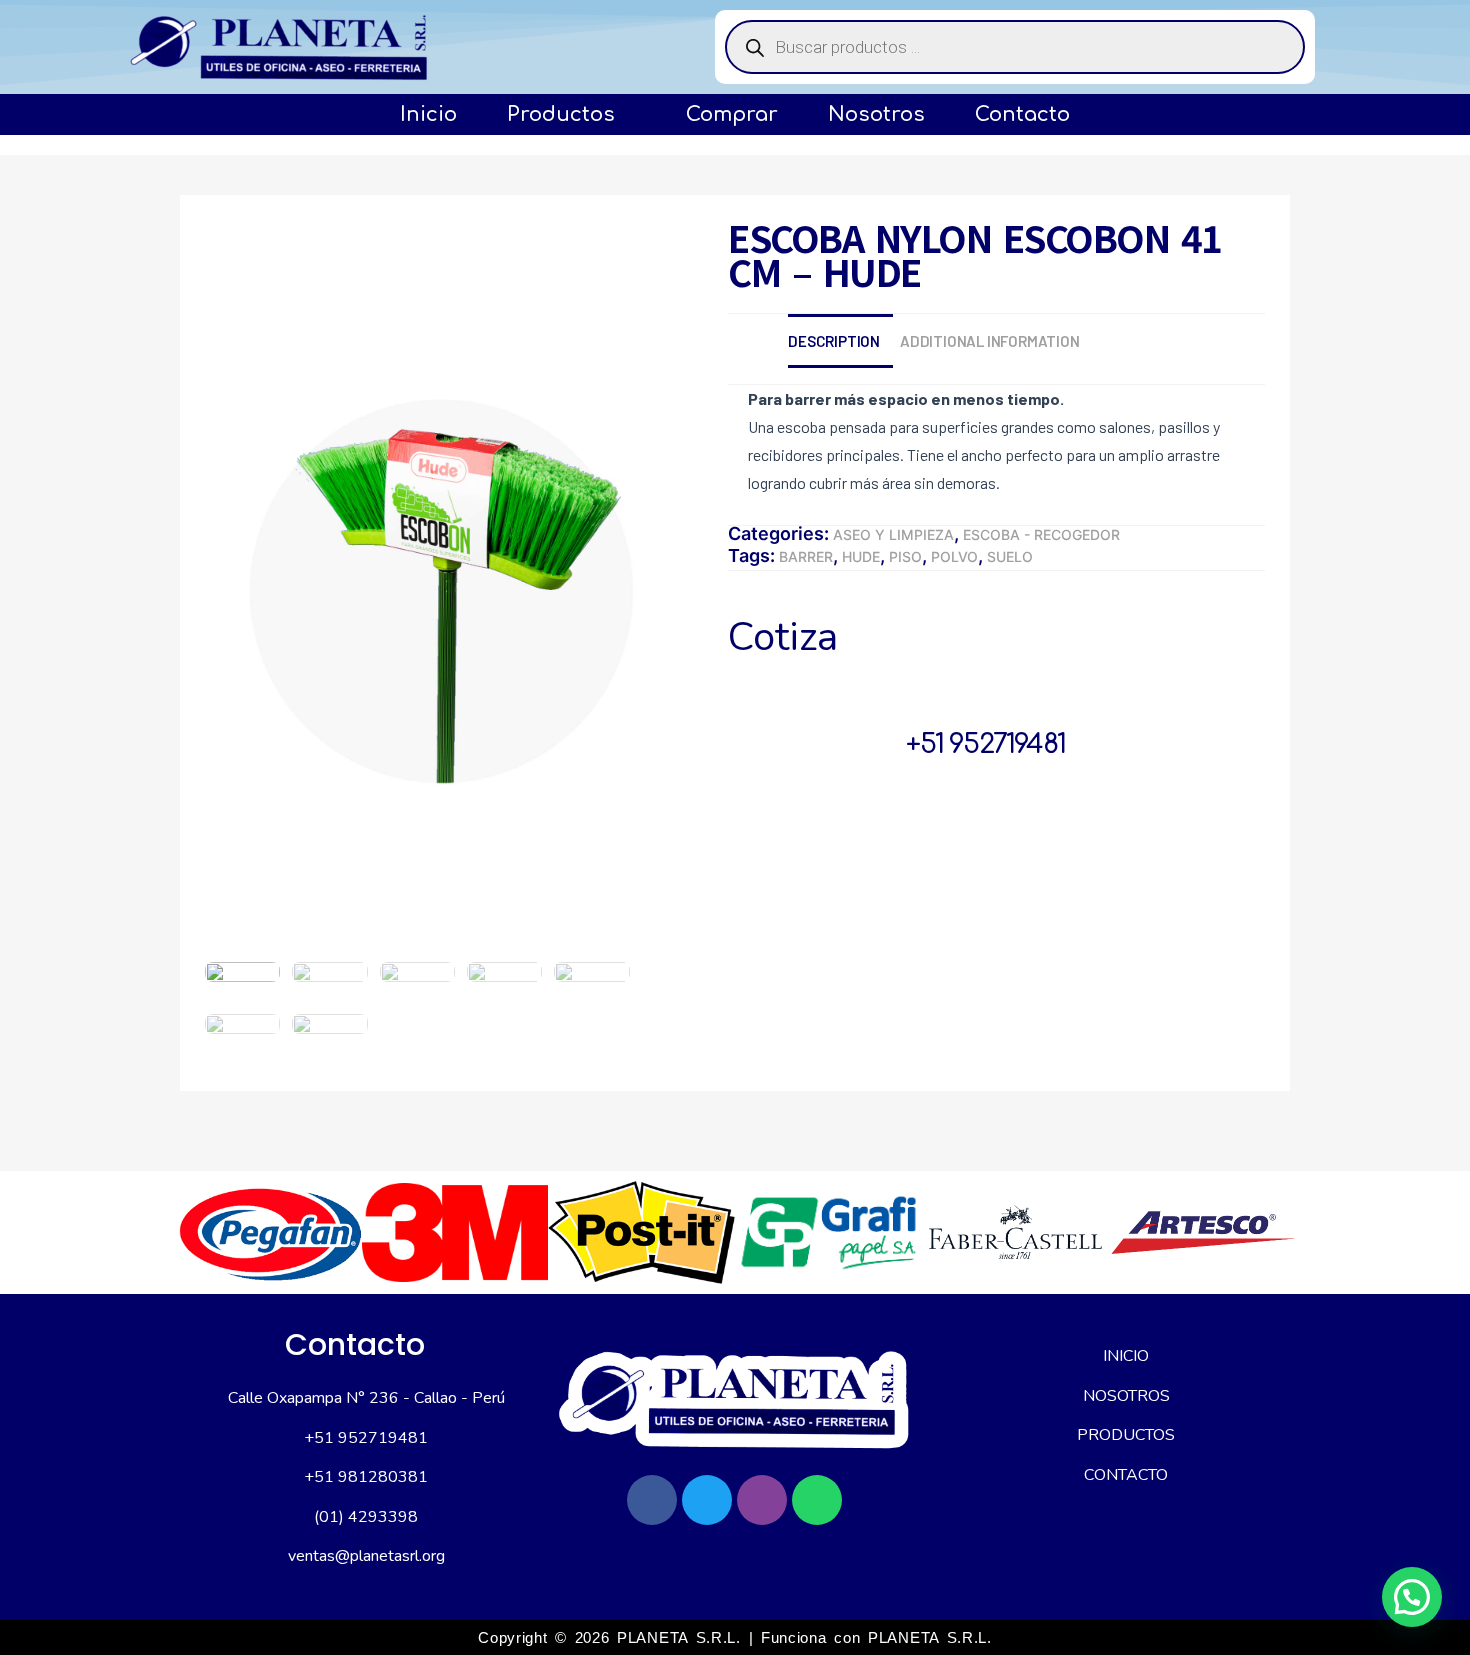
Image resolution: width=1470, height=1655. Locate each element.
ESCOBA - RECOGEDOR (1041, 534)
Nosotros (876, 114)
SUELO (1010, 556)
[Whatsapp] (817, 1500)
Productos (561, 114)
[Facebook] (652, 1500)
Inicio (428, 114)
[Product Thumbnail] (256, 256)
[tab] (844, 341)
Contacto (1022, 114)
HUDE (861, 556)
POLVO (954, 556)
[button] (1412, 1597)
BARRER (806, 556)
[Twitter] (707, 1500)
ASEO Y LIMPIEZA (893, 534)
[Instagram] (762, 1500)
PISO (905, 556)
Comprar (732, 114)
